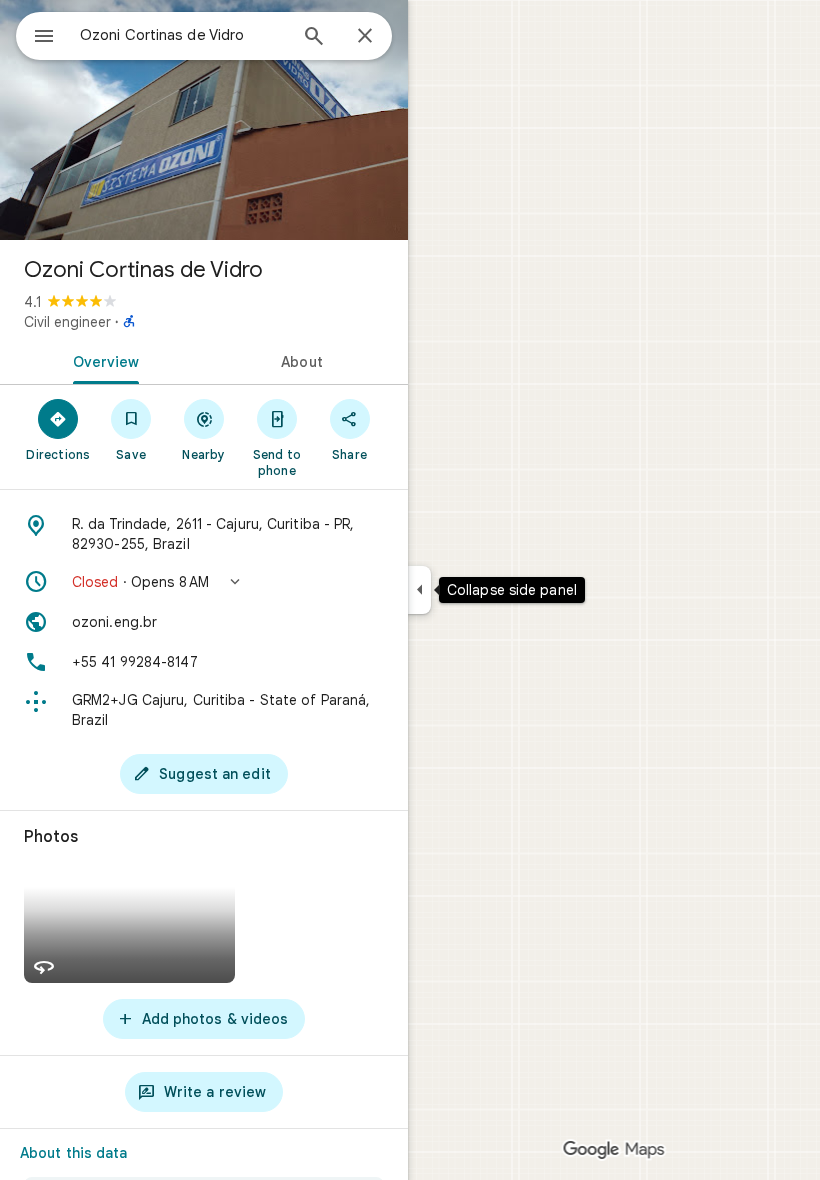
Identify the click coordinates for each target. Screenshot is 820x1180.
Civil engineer (67, 322)
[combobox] (183, 35)
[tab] (102, 360)
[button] (204, 582)
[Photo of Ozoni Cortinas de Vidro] (204, 120)
